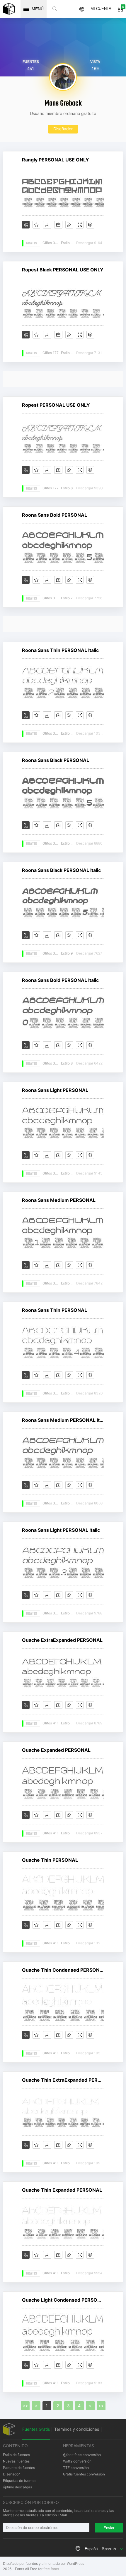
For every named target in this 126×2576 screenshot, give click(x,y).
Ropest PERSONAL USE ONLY (56, 405)
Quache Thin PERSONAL (50, 1860)
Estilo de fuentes (16, 2455)
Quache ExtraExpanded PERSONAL (62, 1640)
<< (25, 2406)
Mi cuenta (101, 9)
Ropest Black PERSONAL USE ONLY (63, 270)
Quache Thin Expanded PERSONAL (62, 2190)
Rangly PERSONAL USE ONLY (56, 160)
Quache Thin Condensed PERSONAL (63, 1970)
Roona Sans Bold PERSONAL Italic (60, 980)
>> (101, 2406)
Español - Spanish (100, 2549)
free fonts (51, 2569)
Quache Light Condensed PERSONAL (63, 2300)
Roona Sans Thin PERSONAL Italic (60, 650)
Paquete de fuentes (19, 2468)
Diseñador (63, 129)
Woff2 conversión (77, 2461)
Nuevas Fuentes (16, 2461)
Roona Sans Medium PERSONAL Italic (63, 1420)
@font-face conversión (82, 2455)
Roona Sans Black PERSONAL (56, 760)
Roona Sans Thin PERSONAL (55, 1310)
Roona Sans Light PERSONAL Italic (61, 1530)
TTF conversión (76, 2468)
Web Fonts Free (9, 9)
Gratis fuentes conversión (84, 2474)
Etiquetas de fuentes (20, 2481)
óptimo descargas (17, 2487)
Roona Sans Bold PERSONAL (55, 515)
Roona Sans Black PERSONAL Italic (61, 870)
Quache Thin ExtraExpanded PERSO (63, 2080)
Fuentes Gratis (36, 2429)
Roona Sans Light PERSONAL (55, 1090)
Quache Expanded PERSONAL (56, 1750)
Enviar (109, 2528)
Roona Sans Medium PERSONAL (59, 1200)
